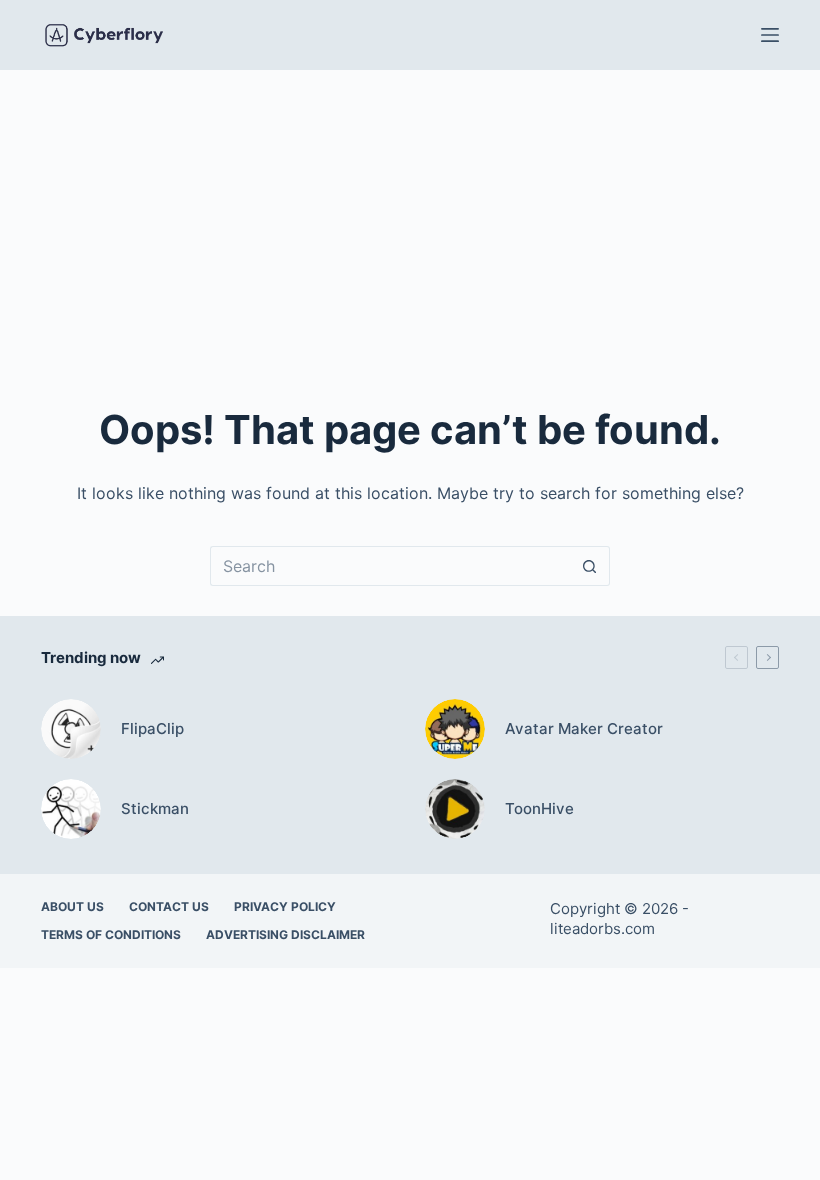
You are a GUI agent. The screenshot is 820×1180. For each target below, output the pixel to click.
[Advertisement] (410, 220)
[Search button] (590, 566)
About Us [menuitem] (72, 906)
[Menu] (770, 35)
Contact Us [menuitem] (169, 906)
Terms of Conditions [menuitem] (111, 934)
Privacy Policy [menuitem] (285, 906)
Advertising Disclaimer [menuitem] (285, 934)
